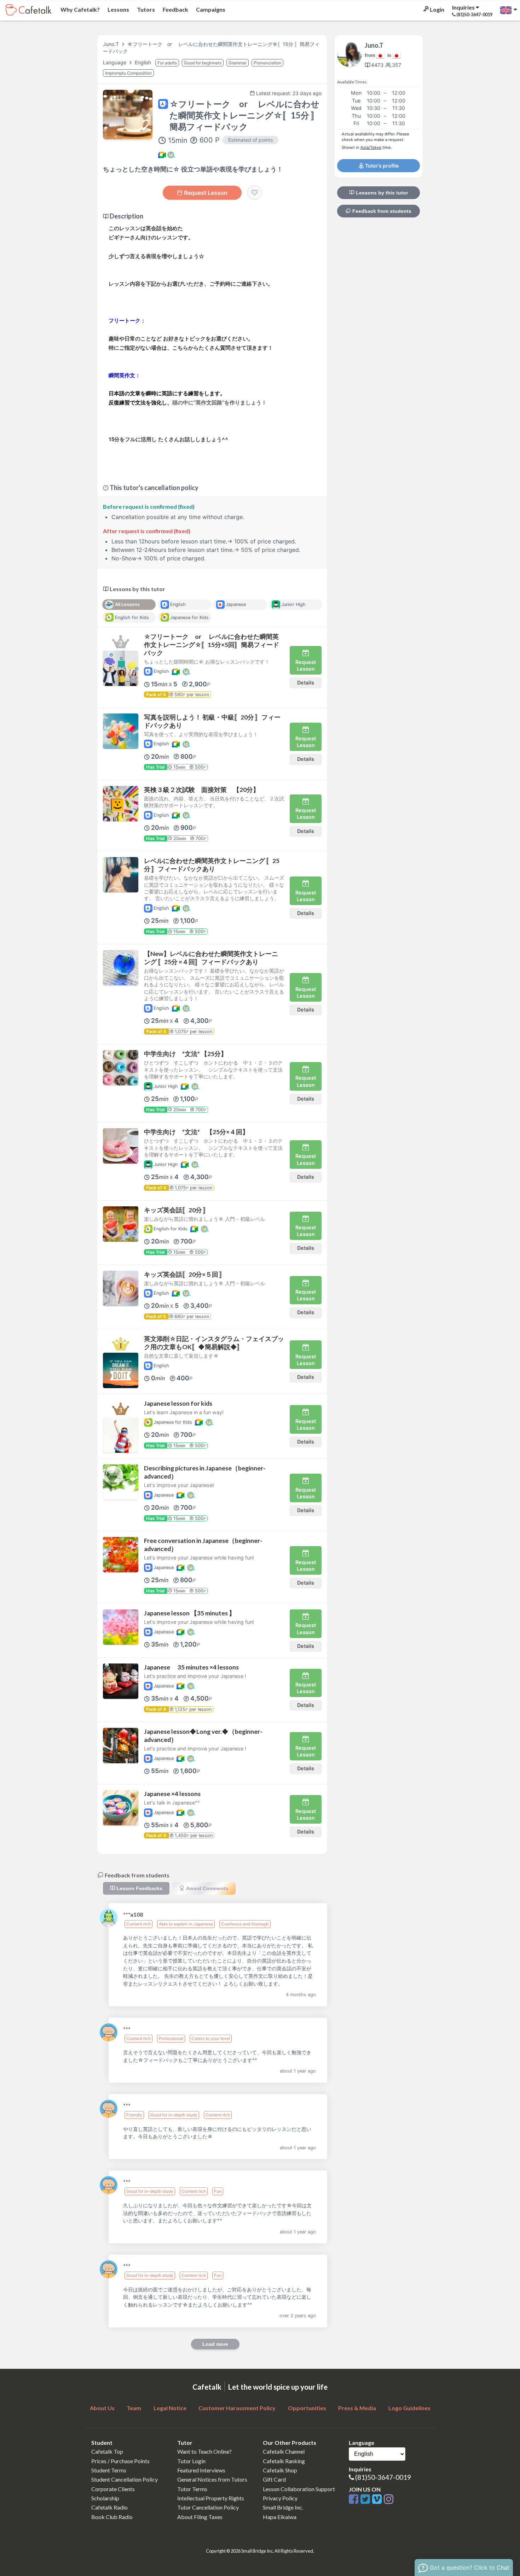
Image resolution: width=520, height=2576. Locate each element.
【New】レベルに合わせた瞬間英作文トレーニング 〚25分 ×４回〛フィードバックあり (211, 958)
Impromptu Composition (128, 73)
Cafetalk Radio (109, 2507)
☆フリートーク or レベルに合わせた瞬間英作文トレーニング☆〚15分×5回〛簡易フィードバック (212, 645)
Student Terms (109, 2470)
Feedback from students (381, 211)
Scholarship (105, 2498)
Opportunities (307, 2408)
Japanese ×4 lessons (172, 1794)
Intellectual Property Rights (211, 2498)
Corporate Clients (113, 2489)
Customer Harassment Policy (237, 2408)
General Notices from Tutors (212, 2479)
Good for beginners (203, 63)
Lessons (118, 9)
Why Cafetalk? (80, 9)
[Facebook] (355, 2499)
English (144, 62)
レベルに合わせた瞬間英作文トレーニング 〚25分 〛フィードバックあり (212, 865)
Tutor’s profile (381, 166)
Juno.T (111, 44)
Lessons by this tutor (381, 193)
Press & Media (357, 2408)
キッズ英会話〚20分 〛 (177, 1210)
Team (134, 2408)
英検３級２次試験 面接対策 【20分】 (202, 790)
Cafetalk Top (107, 2451)
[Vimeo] (378, 2499)
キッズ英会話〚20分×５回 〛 (185, 1274)
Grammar (238, 63)
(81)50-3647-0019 (383, 2477)
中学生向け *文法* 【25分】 (186, 1054)
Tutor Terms (192, 2489)
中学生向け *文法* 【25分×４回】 (196, 1132)
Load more (215, 2344)
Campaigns (210, 9)
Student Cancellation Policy (125, 2479)
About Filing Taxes (200, 2517)
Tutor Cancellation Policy (208, 2507)
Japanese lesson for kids (178, 1403)
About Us (102, 2408)
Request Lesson (206, 193)
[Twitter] (366, 2499)
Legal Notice (170, 2408)
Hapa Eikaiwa (280, 2517)
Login (437, 9)
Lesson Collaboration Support (299, 2489)
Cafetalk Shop (280, 2470)
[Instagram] (389, 2499)
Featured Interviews (201, 2470)
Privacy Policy (280, 2498)
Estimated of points (250, 140)
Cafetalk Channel (284, 2451)
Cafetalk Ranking (284, 2461)
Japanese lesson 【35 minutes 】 (190, 1613)
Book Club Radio (112, 2517)
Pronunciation (267, 63)
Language (115, 62)
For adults (167, 63)
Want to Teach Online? (204, 2451)
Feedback (175, 9)
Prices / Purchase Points (120, 2461)
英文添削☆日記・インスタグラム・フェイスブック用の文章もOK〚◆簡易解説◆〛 (214, 1343)
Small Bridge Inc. (283, 2507)
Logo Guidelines (409, 2408)
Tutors (145, 9)
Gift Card (274, 2479)
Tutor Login (191, 2461)
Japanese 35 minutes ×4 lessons (191, 1667)
